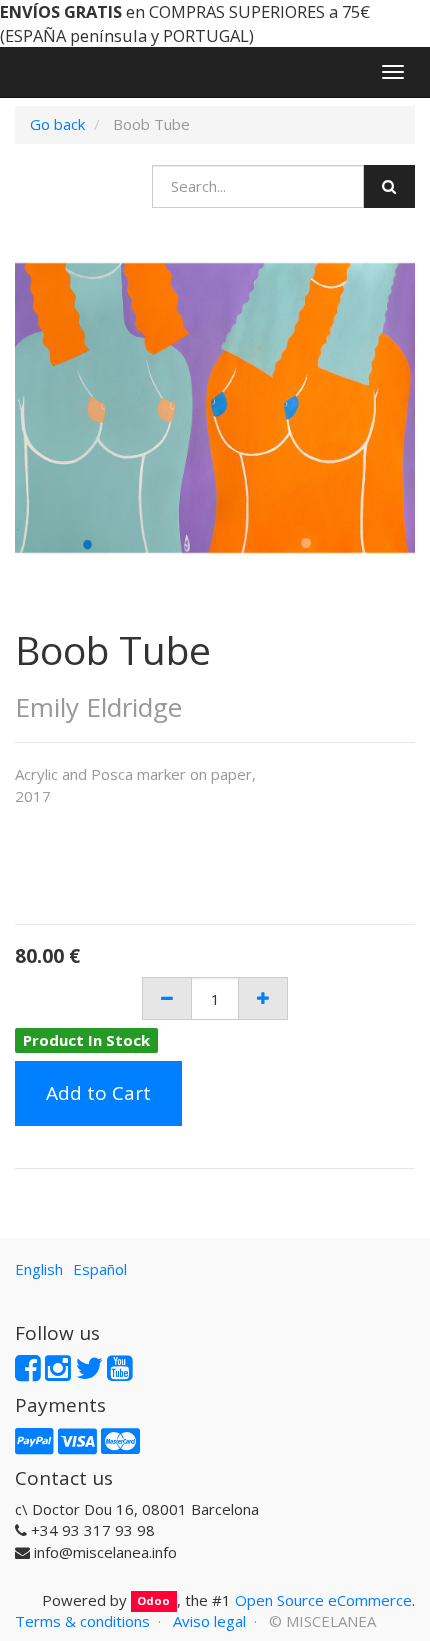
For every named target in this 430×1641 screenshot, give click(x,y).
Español (100, 1269)
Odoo (153, 1601)
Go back (57, 124)
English (39, 1269)
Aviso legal (209, 1621)
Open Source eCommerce (323, 1600)
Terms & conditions (82, 1621)
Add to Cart (98, 1093)
